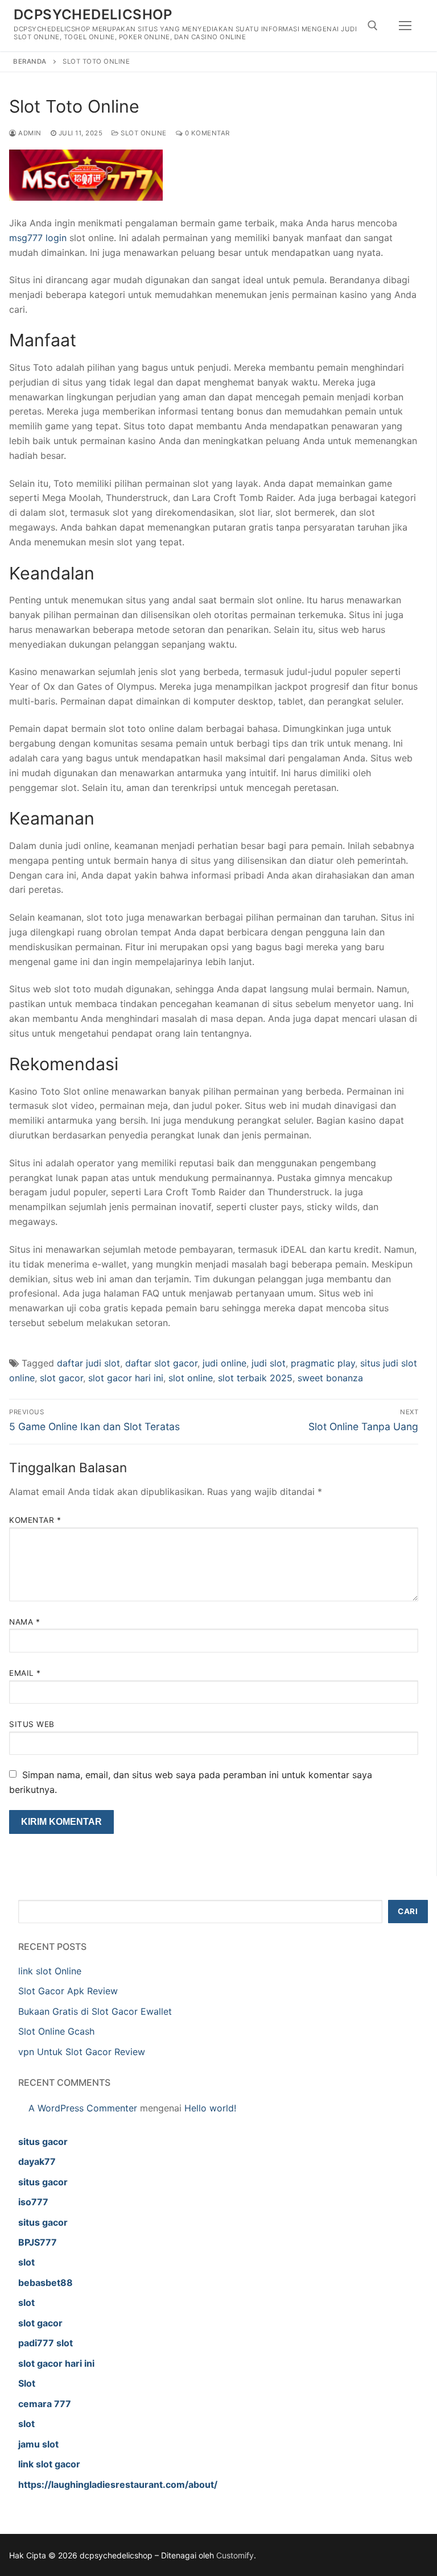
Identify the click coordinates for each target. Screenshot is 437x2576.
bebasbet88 (46, 2283)
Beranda (30, 61)
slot (26, 2262)
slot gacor (61, 1378)
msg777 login (38, 238)
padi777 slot (46, 2343)
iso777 (33, 2202)
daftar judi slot (88, 1363)
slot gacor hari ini (126, 1378)
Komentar (35, 1520)
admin (29, 133)
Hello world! (210, 2108)
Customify (235, 2555)
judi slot (269, 1363)
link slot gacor (49, 2464)
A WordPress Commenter (83, 2108)
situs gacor (43, 2142)
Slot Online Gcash (56, 2031)
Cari (408, 1911)
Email (25, 1673)
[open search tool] (373, 26)
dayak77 (37, 2161)
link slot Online (50, 1971)
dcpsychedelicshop (93, 15)
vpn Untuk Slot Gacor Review (82, 2052)
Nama (24, 1622)
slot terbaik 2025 (255, 1378)
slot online (191, 1378)
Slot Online (143, 133)
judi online (224, 1363)
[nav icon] (405, 26)
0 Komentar (206, 133)
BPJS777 (38, 2242)
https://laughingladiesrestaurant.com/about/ (118, 2484)
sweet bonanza (330, 1378)
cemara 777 (45, 2404)
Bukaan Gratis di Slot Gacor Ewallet (95, 2011)
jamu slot (38, 2444)
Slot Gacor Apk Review (68, 1991)
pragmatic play (323, 1363)
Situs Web (32, 1724)
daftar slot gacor (161, 1363)
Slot (27, 2383)
